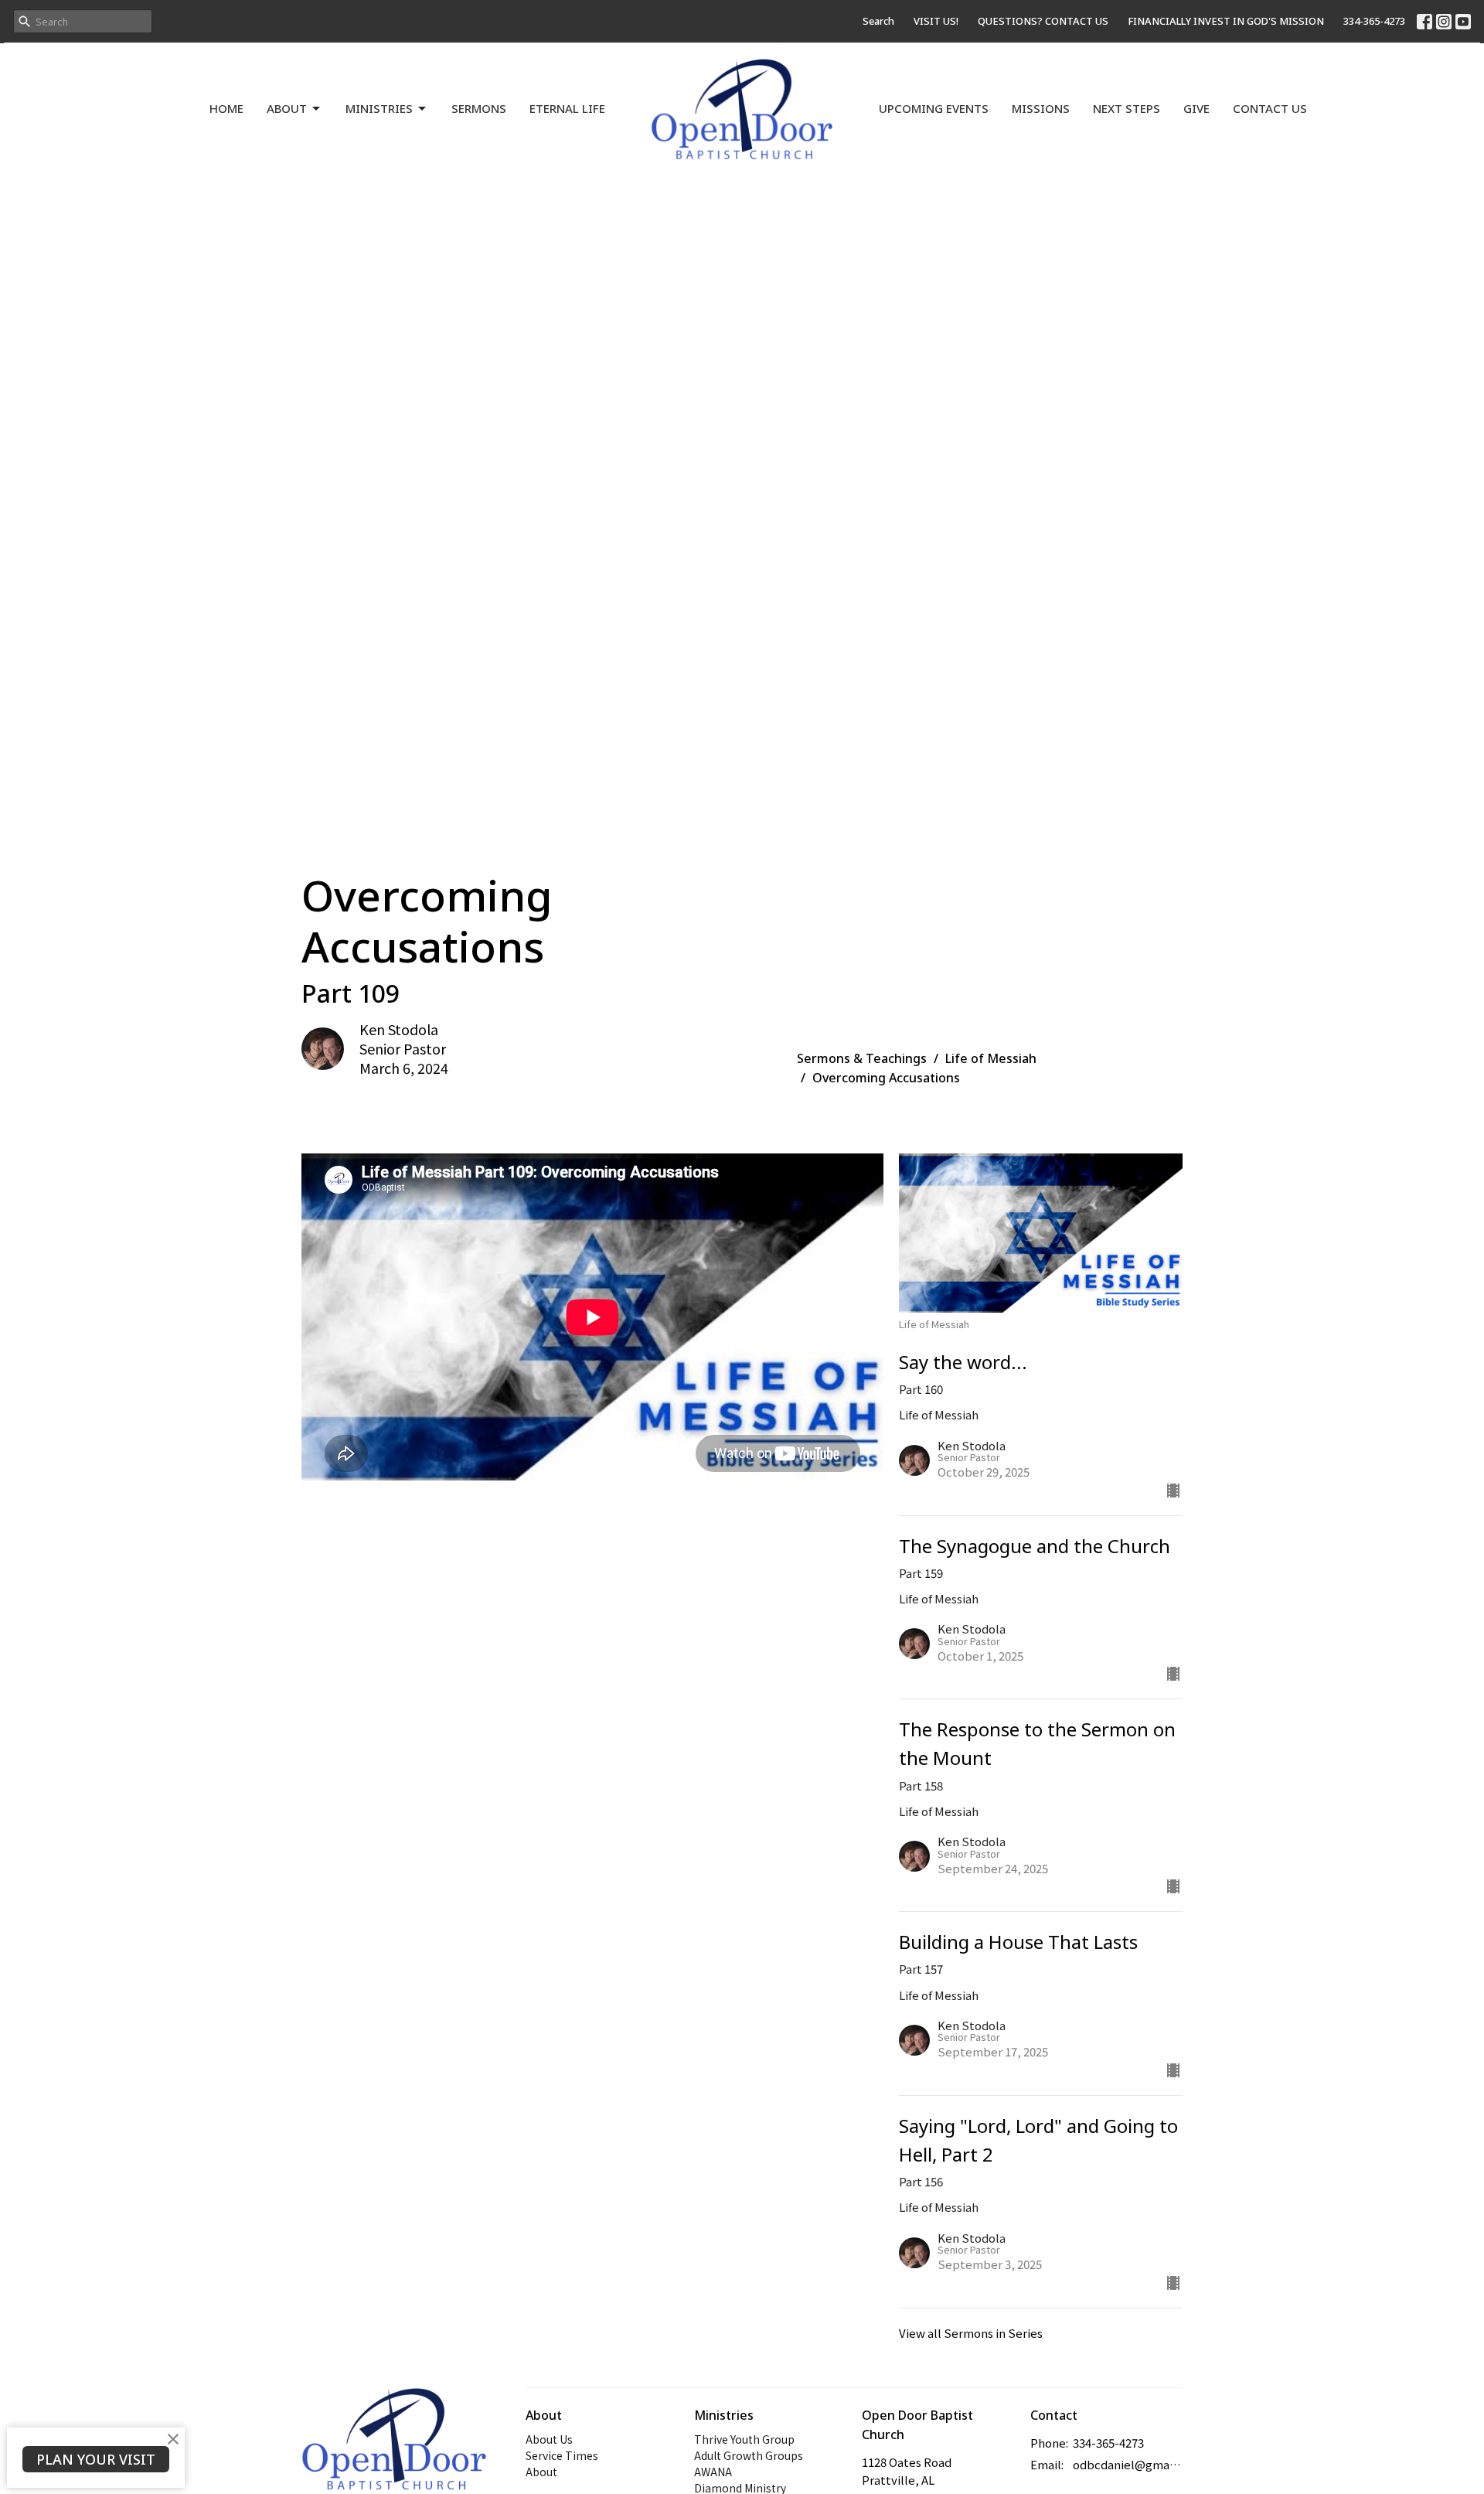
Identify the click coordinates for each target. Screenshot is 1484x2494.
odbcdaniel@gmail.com (1128, 2464)
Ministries (379, 108)
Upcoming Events (934, 108)
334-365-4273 (1374, 21)
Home (226, 108)
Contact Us (1270, 108)
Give (1196, 108)
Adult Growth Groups (749, 2455)
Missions (1041, 108)
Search (878, 21)
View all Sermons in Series (971, 2333)
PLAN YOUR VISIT (96, 2459)
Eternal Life (567, 108)
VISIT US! (936, 21)
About (287, 108)
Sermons (479, 108)
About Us (549, 2439)
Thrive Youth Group (744, 2439)
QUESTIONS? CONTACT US (1043, 21)
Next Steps (1127, 108)
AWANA (713, 2472)
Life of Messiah (991, 1058)
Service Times (562, 2455)
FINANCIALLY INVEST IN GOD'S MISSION (1226, 21)
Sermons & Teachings (862, 1058)
